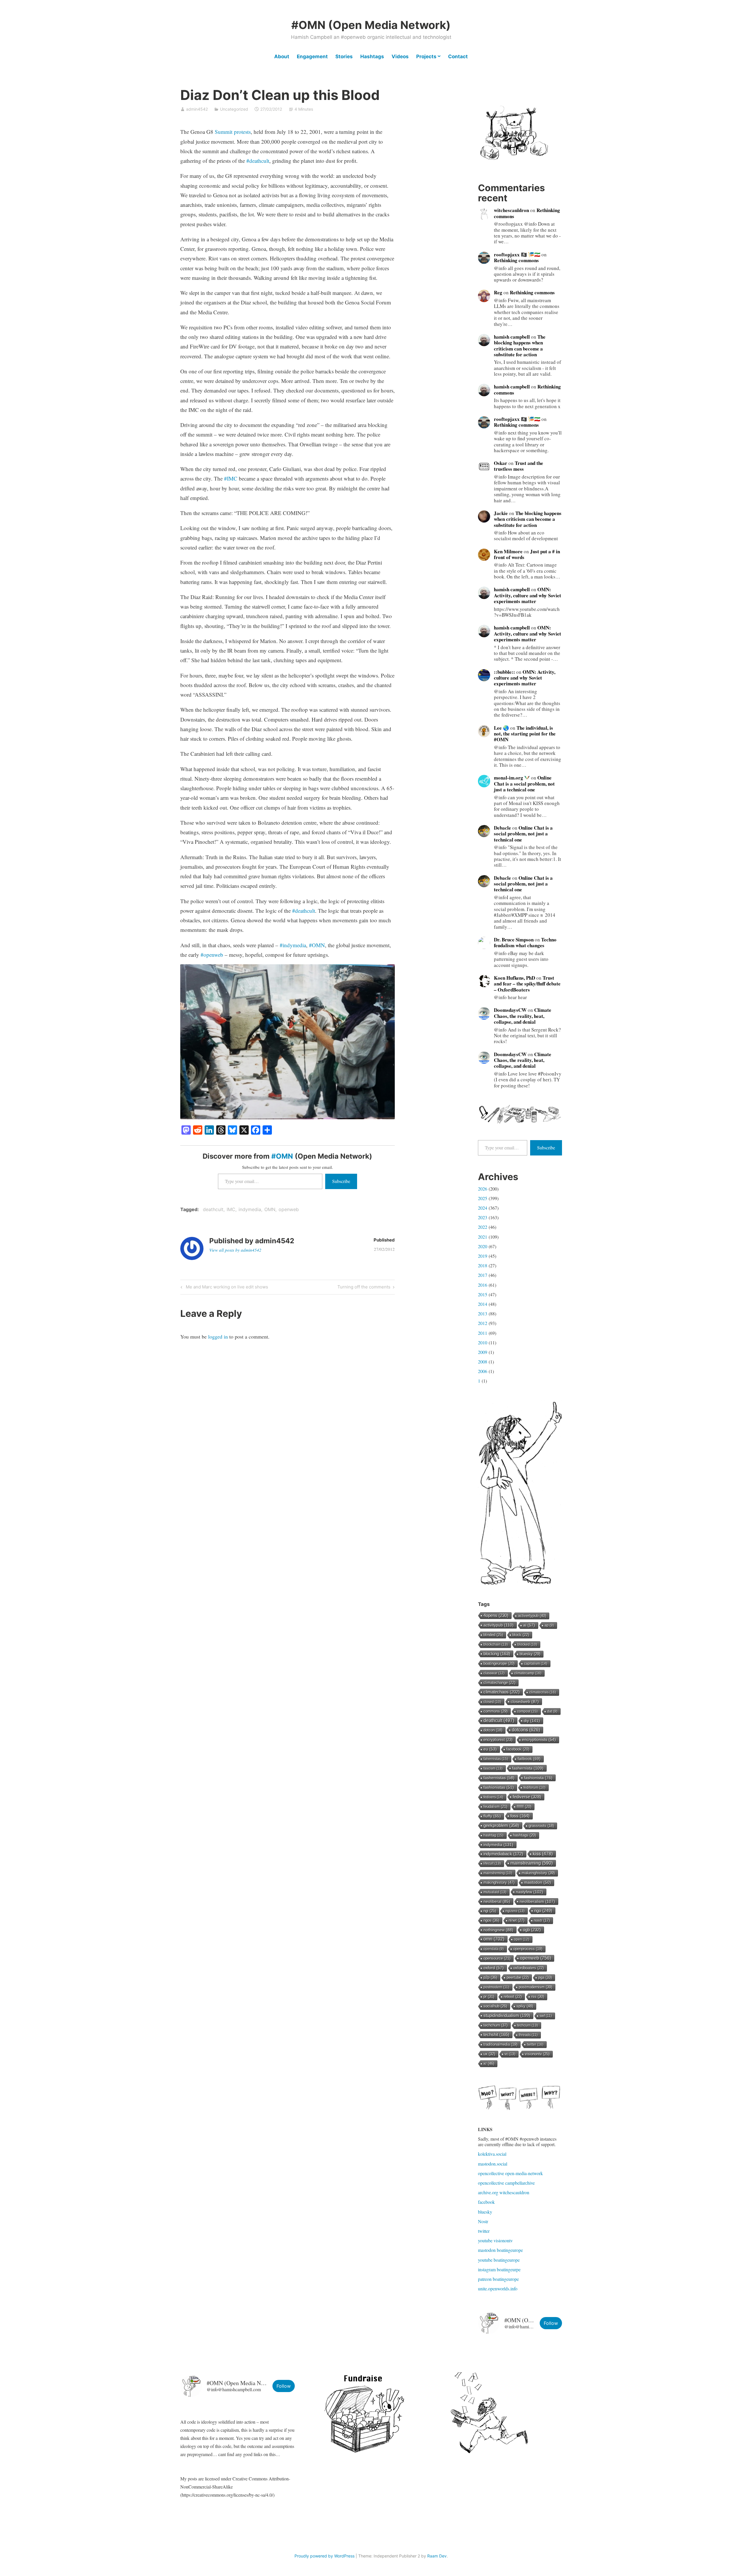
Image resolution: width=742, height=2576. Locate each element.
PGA (545, 1977)
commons (495, 1711)
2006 (483, 1371)
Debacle (502, 828)
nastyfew (530, 1892)
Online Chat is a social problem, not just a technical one (524, 784)
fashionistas (499, 1787)
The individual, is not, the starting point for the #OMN (525, 734)
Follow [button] (551, 2323)
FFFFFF (524, 1807)
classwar (494, 1673)
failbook (529, 1759)
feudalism (495, 1807)
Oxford (494, 1968)
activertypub (532, 1616)
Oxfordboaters (529, 1968)
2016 (483, 1285)
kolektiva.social (492, 2154)
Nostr (483, 2221)
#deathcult (258, 161)
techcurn (528, 2025)
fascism (493, 1768)
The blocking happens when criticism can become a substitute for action (520, 346)
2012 (483, 1323)
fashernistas (499, 1778)
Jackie (501, 513)
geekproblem (501, 1825)
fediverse (527, 1797)
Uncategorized (234, 109)
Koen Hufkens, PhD (514, 978)
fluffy (492, 1816)
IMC (231, 1209)
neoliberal (497, 1901)
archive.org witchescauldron (504, 2192)
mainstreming (498, 1873)
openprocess (528, 1949)
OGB (532, 1930)
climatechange (499, 1683)
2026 (483, 1189)
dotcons (526, 1730)
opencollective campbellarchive (506, 2183)
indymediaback (503, 1854)
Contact (458, 56)
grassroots (541, 1826)
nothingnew (498, 1930)
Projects (426, 56)
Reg (498, 292)
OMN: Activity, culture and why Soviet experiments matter (528, 595)
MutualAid (495, 1892)
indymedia (250, 1209)
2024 (483, 1208)
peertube (518, 1977)
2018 (483, 1265)
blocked (527, 1644)
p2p (490, 1977)
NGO (543, 1910)
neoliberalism (537, 1901)
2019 (483, 1256)
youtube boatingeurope (499, 2260)
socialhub (495, 2006)
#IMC (231, 478)
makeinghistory (538, 1873)
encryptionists (539, 1740)
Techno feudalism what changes (525, 942)
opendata (494, 1949)
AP (549, 1625)
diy (532, 1721)
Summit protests (233, 132)
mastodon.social (493, 2164)
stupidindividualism (507, 2015)
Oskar (501, 463)
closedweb (525, 1701)
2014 (483, 1304)
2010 (483, 1342)
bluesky (530, 1654)
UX (489, 2054)
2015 (483, 1294)
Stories (344, 56)
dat (552, 1711)
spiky (525, 2006)
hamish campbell (512, 337)
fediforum (534, 1788)
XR (489, 2063)
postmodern (496, 1987)
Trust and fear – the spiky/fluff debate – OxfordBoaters (527, 984)
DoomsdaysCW (510, 1010)
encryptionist (498, 1740)
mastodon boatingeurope (500, 2250)
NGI (490, 1911)
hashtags (524, 1835)
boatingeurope (499, 1664)
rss (538, 1997)
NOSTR (542, 1920)
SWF (546, 2016)
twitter (535, 2044)
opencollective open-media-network (510, 2173)
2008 (483, 1362)
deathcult (213, 1209)
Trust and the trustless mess (519, 466)
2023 (483, 1217)
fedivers (493, 1797)
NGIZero (515, 1911)
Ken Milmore (508, 551)
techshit (496, 2035)
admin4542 (197, 109)
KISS (543, 1854)
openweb (289, 1209)
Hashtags (372, 56)
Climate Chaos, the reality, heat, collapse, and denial (523, 1016)
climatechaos (502, 1692)
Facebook (518, 1749)
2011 (483, 1333)
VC (510, 2054)
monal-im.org (509, 778)
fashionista (538, 1778)
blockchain (496, 1644)
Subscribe (341, 1181)
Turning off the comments (364, 1288)
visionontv (537, 2054)
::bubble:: (504, 672)
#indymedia (293, 945)
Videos (400, 56)
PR (489, 1997)
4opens (496, 1615)
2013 (483, 1313)
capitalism (536, 1664)
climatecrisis (543, 1692)
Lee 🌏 (501, 728)
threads (528, 2035)
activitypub (499, 1625)
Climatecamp (528, 1673)
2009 (483, 1352)
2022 (483, 1227)
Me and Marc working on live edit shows (226, 1288)
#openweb (212, 955)
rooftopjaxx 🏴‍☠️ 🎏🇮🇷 (517, 254)
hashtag (493, 1835)
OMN (270, 1209)
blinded (493, 1635)
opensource (497, 1958)
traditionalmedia (500, 2044)
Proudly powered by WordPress (324, 2556)
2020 (483, 1246)
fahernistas (496, 1759)
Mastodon (538, 1882)
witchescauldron (511, 210)
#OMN (317, 945)
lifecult (492, 1863)
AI (529, 1625)
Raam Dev (437, 2556)
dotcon (493, 1730)
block (521, 1635)
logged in (218, 1337)
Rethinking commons (516, 260)
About (282, 56)
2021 (483, 1237)
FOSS (520, 1816)
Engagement (312, 56)
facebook (486, 2202)
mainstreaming (532, 1863)
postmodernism (535, 1987)
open (522, 1939)
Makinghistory (499, 1882)
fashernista (528, 1768)
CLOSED (492, 1702)
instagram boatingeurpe (499, 2269)
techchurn (495, 2025)
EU (490, 1749)
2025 (483, 1198)
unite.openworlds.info (498, 2289)
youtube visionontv (495, 2240)
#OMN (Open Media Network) (371, 25)
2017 (483, 1275)
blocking (497, 1654)
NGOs (491, 1920)
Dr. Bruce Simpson (514, 940)
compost (527, 1711)
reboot (513, 1997)
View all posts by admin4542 (235, 1250)
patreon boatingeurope (498, 2279)
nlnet (517, 1920)
